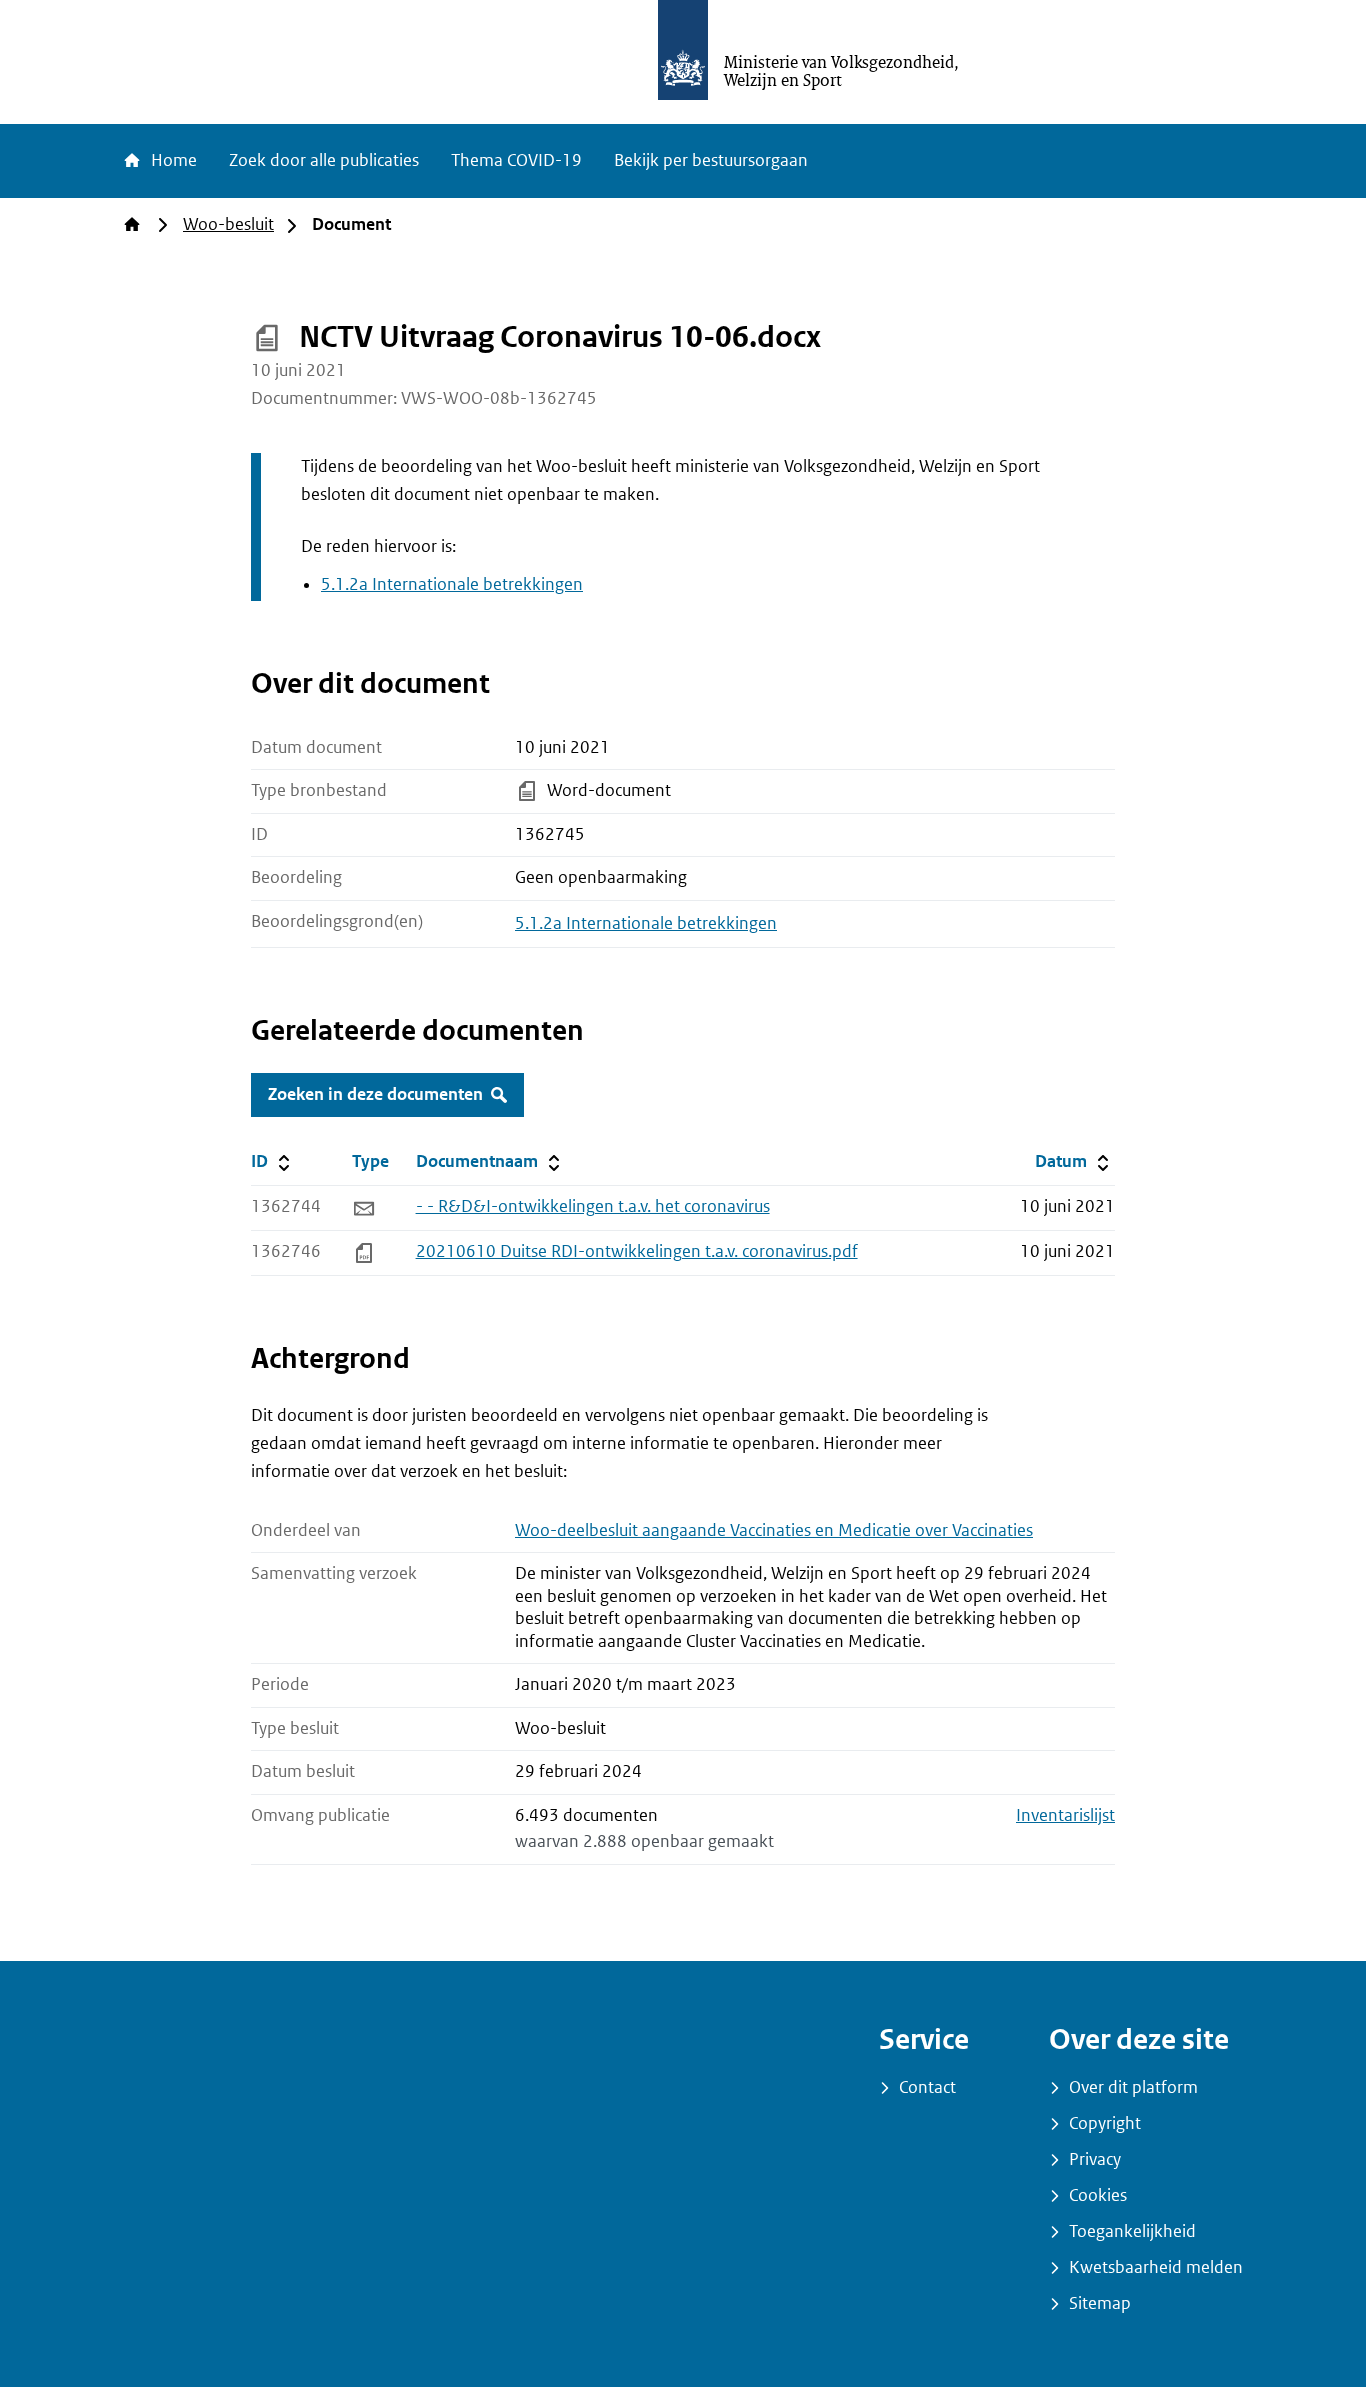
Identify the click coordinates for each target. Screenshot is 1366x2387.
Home (172, 160)
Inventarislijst (1065, 1815)
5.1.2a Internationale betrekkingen (452, 584)
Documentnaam (490, 1161)
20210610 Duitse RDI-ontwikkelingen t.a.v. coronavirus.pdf (637, 1251)
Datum (1074, 1161)
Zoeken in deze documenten (375, 1094)
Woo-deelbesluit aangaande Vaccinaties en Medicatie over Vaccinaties (774, 1530)
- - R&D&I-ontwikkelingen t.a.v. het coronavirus (593, 1206)
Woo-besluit (228, 224)
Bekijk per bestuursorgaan (711, 160)
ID (297, 1161)
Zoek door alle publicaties (324, 160)
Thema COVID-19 (516, 160)
